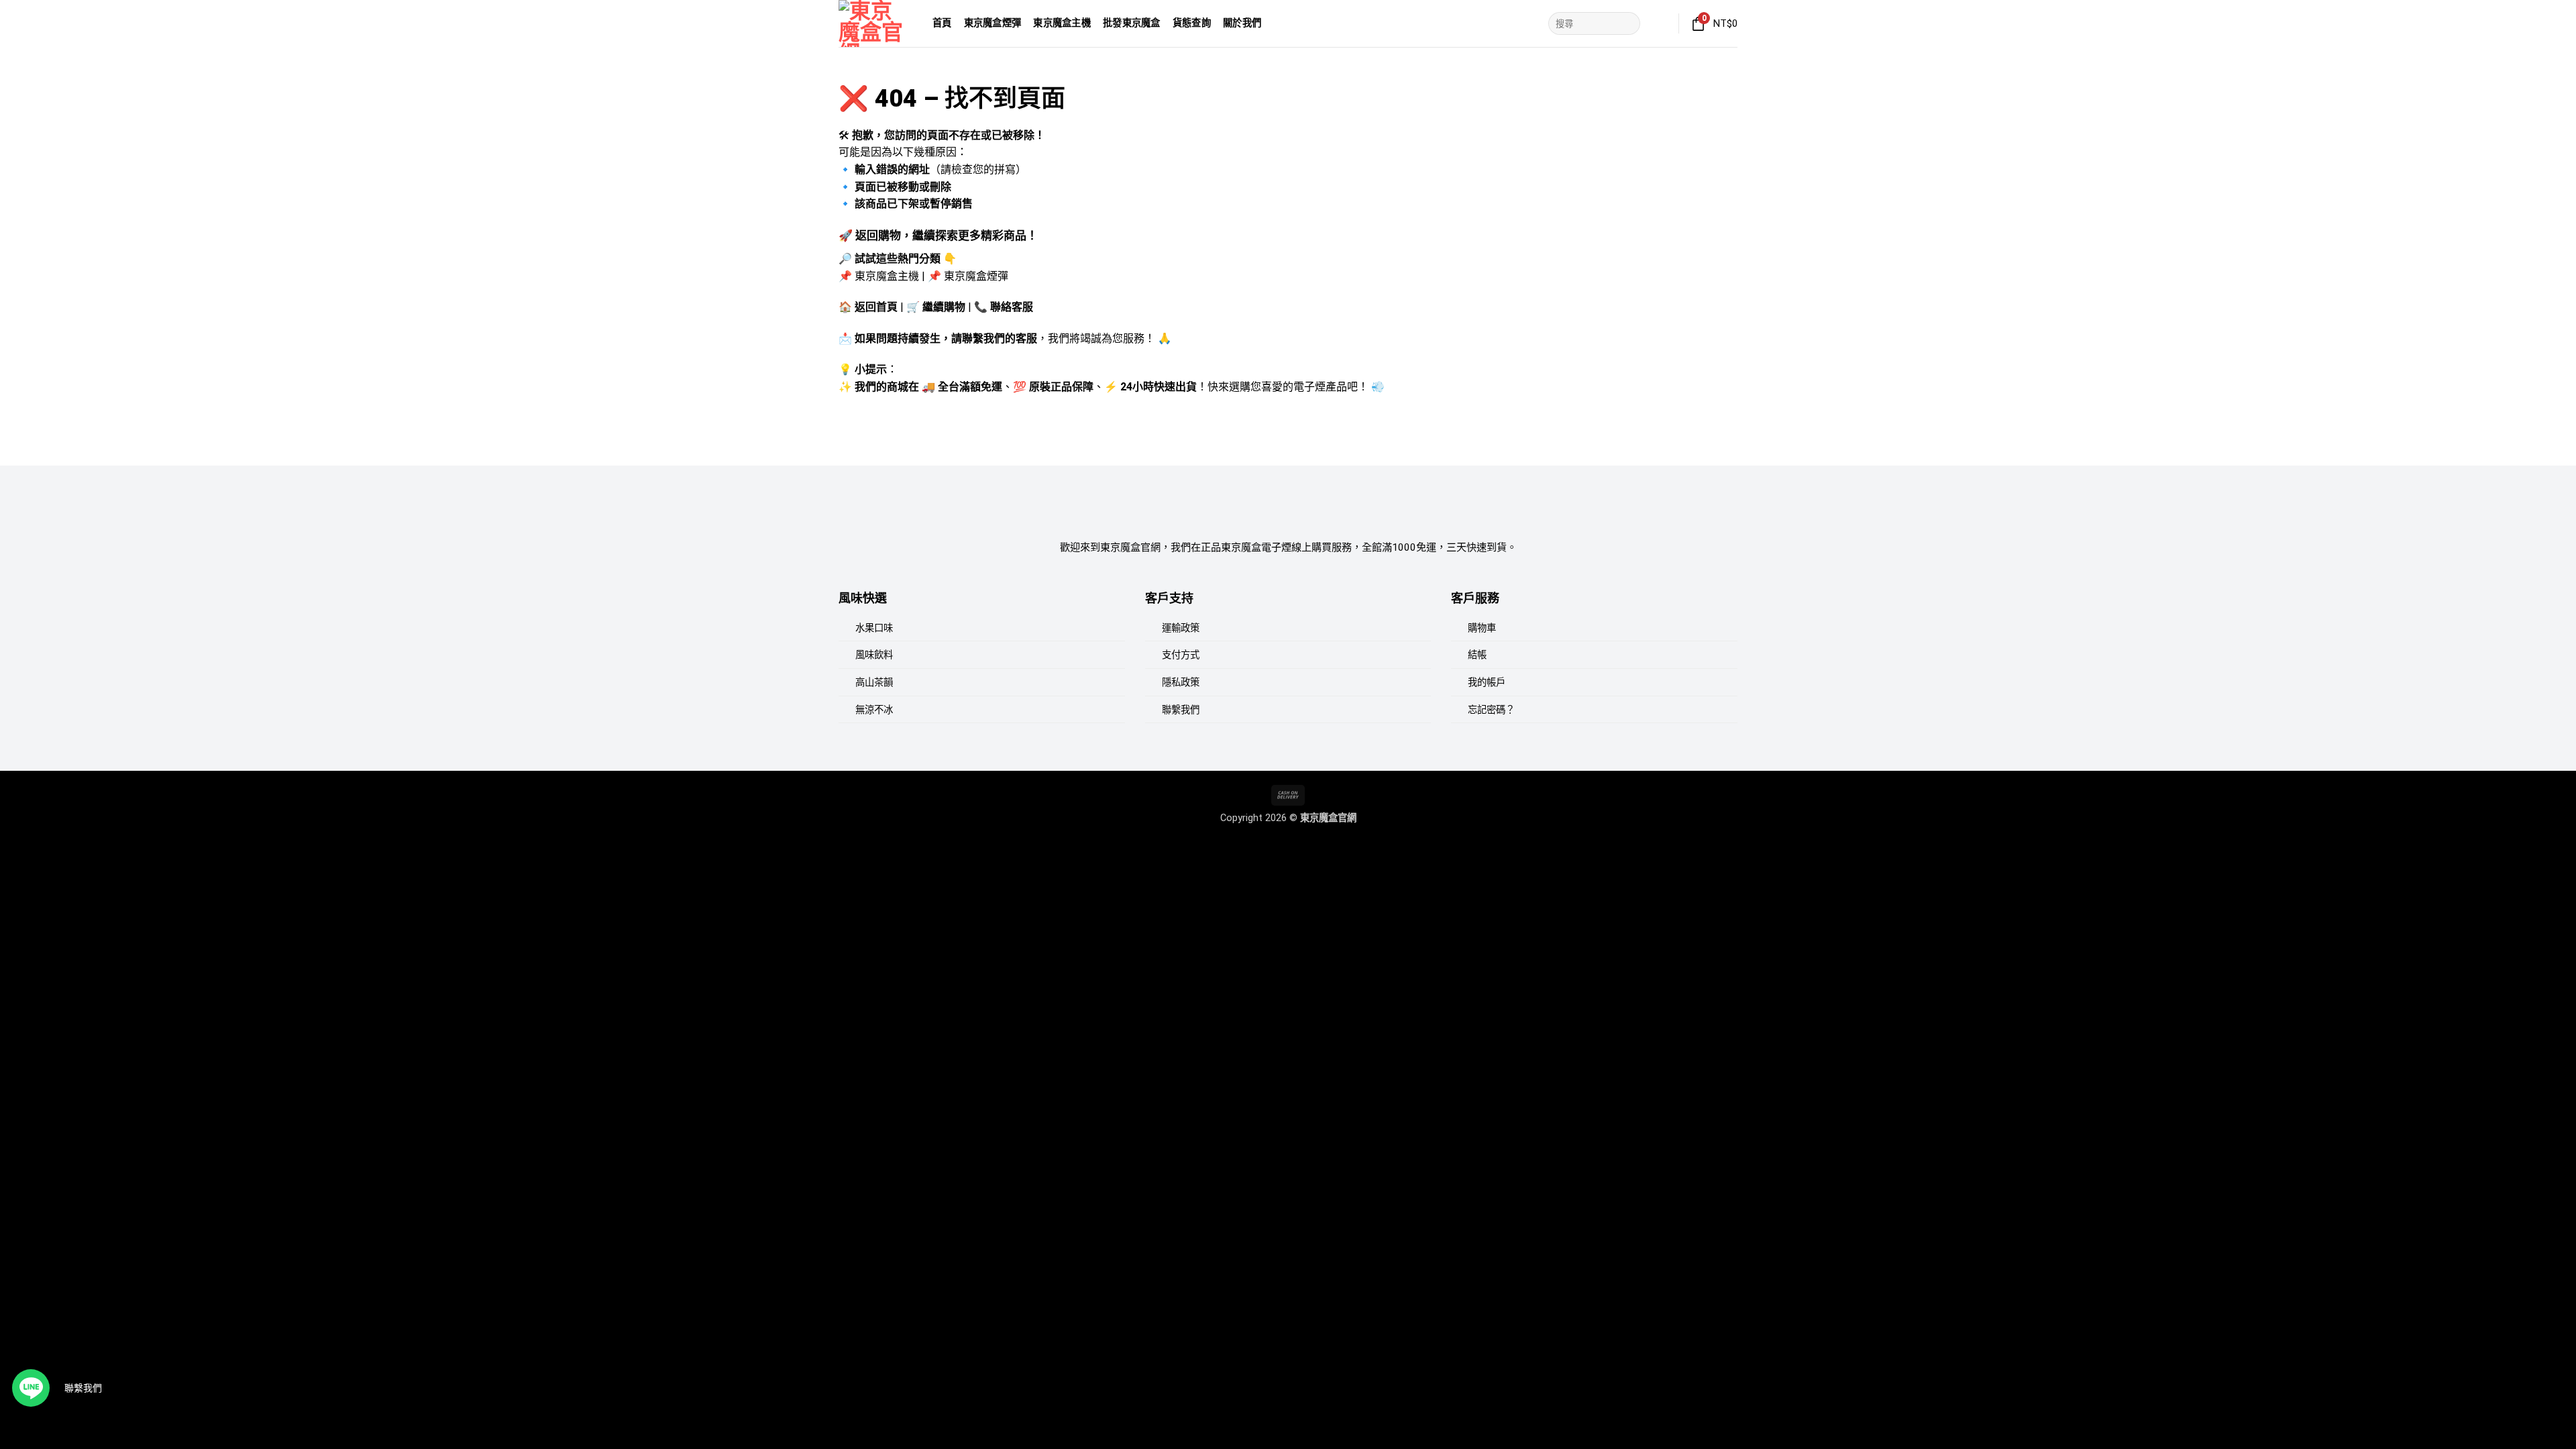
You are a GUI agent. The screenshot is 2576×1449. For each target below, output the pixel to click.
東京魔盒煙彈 (993, 23)
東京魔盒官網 (1328, 818)
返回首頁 (876, 307)
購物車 (1482, 628)
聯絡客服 (1012, 307)
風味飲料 (874, 655)
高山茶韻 (874, 683)
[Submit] (1628, 23)
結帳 (1477, 655)
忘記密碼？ (1491, 710)
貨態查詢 (1192, 23)
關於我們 (1242, 23)
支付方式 (1181, 655)
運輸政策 (1181, 628)
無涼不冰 (874, 710)
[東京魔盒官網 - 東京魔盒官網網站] (875, 23)
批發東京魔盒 (1132, 23)
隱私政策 (1181, 683)
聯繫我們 (1181, 710)
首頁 (942, 23)
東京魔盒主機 (1062, 23)
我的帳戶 (1487, 683)
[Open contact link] (31, 1388)
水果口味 (874, 628)
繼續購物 (944, 307)
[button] (1660, 23)
